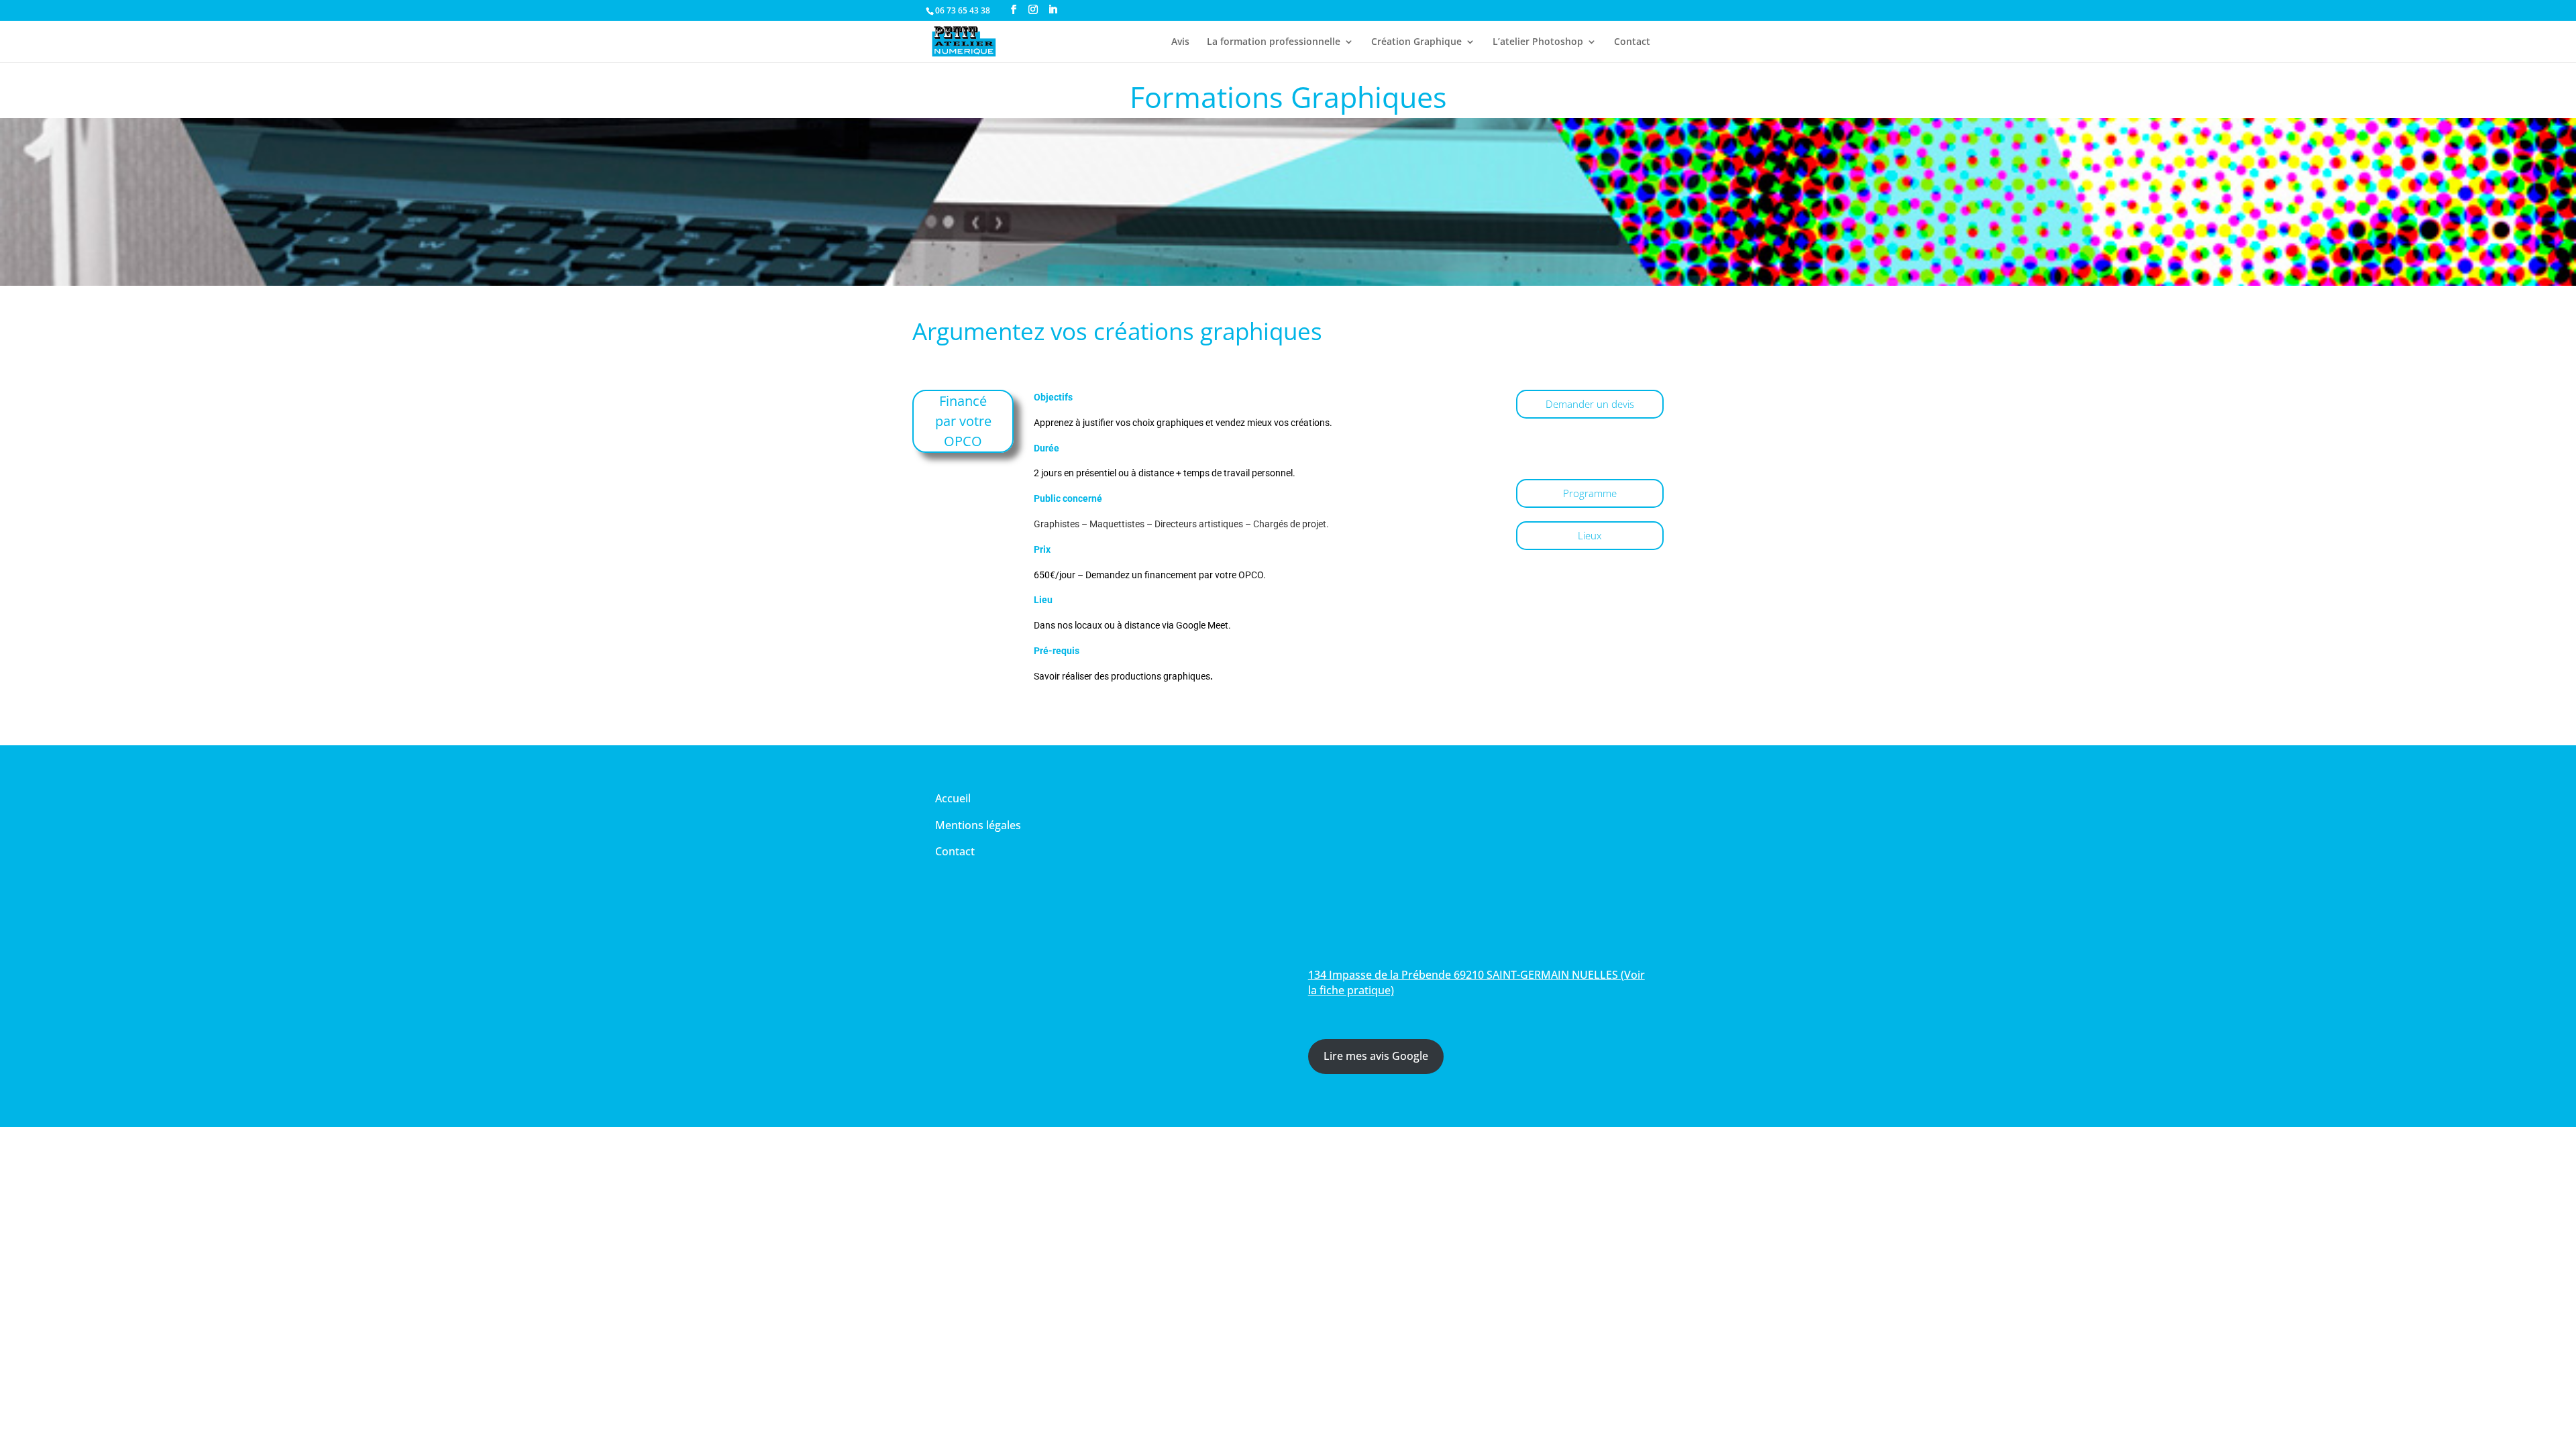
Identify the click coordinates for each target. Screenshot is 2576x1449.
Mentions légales (978, 825)
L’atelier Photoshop (1538, 42)
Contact (1632, 42)
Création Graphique (1416, 42)
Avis (1180, 42)
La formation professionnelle (1274, 42)
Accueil (953, 798)
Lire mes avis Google (1376, 1056)
